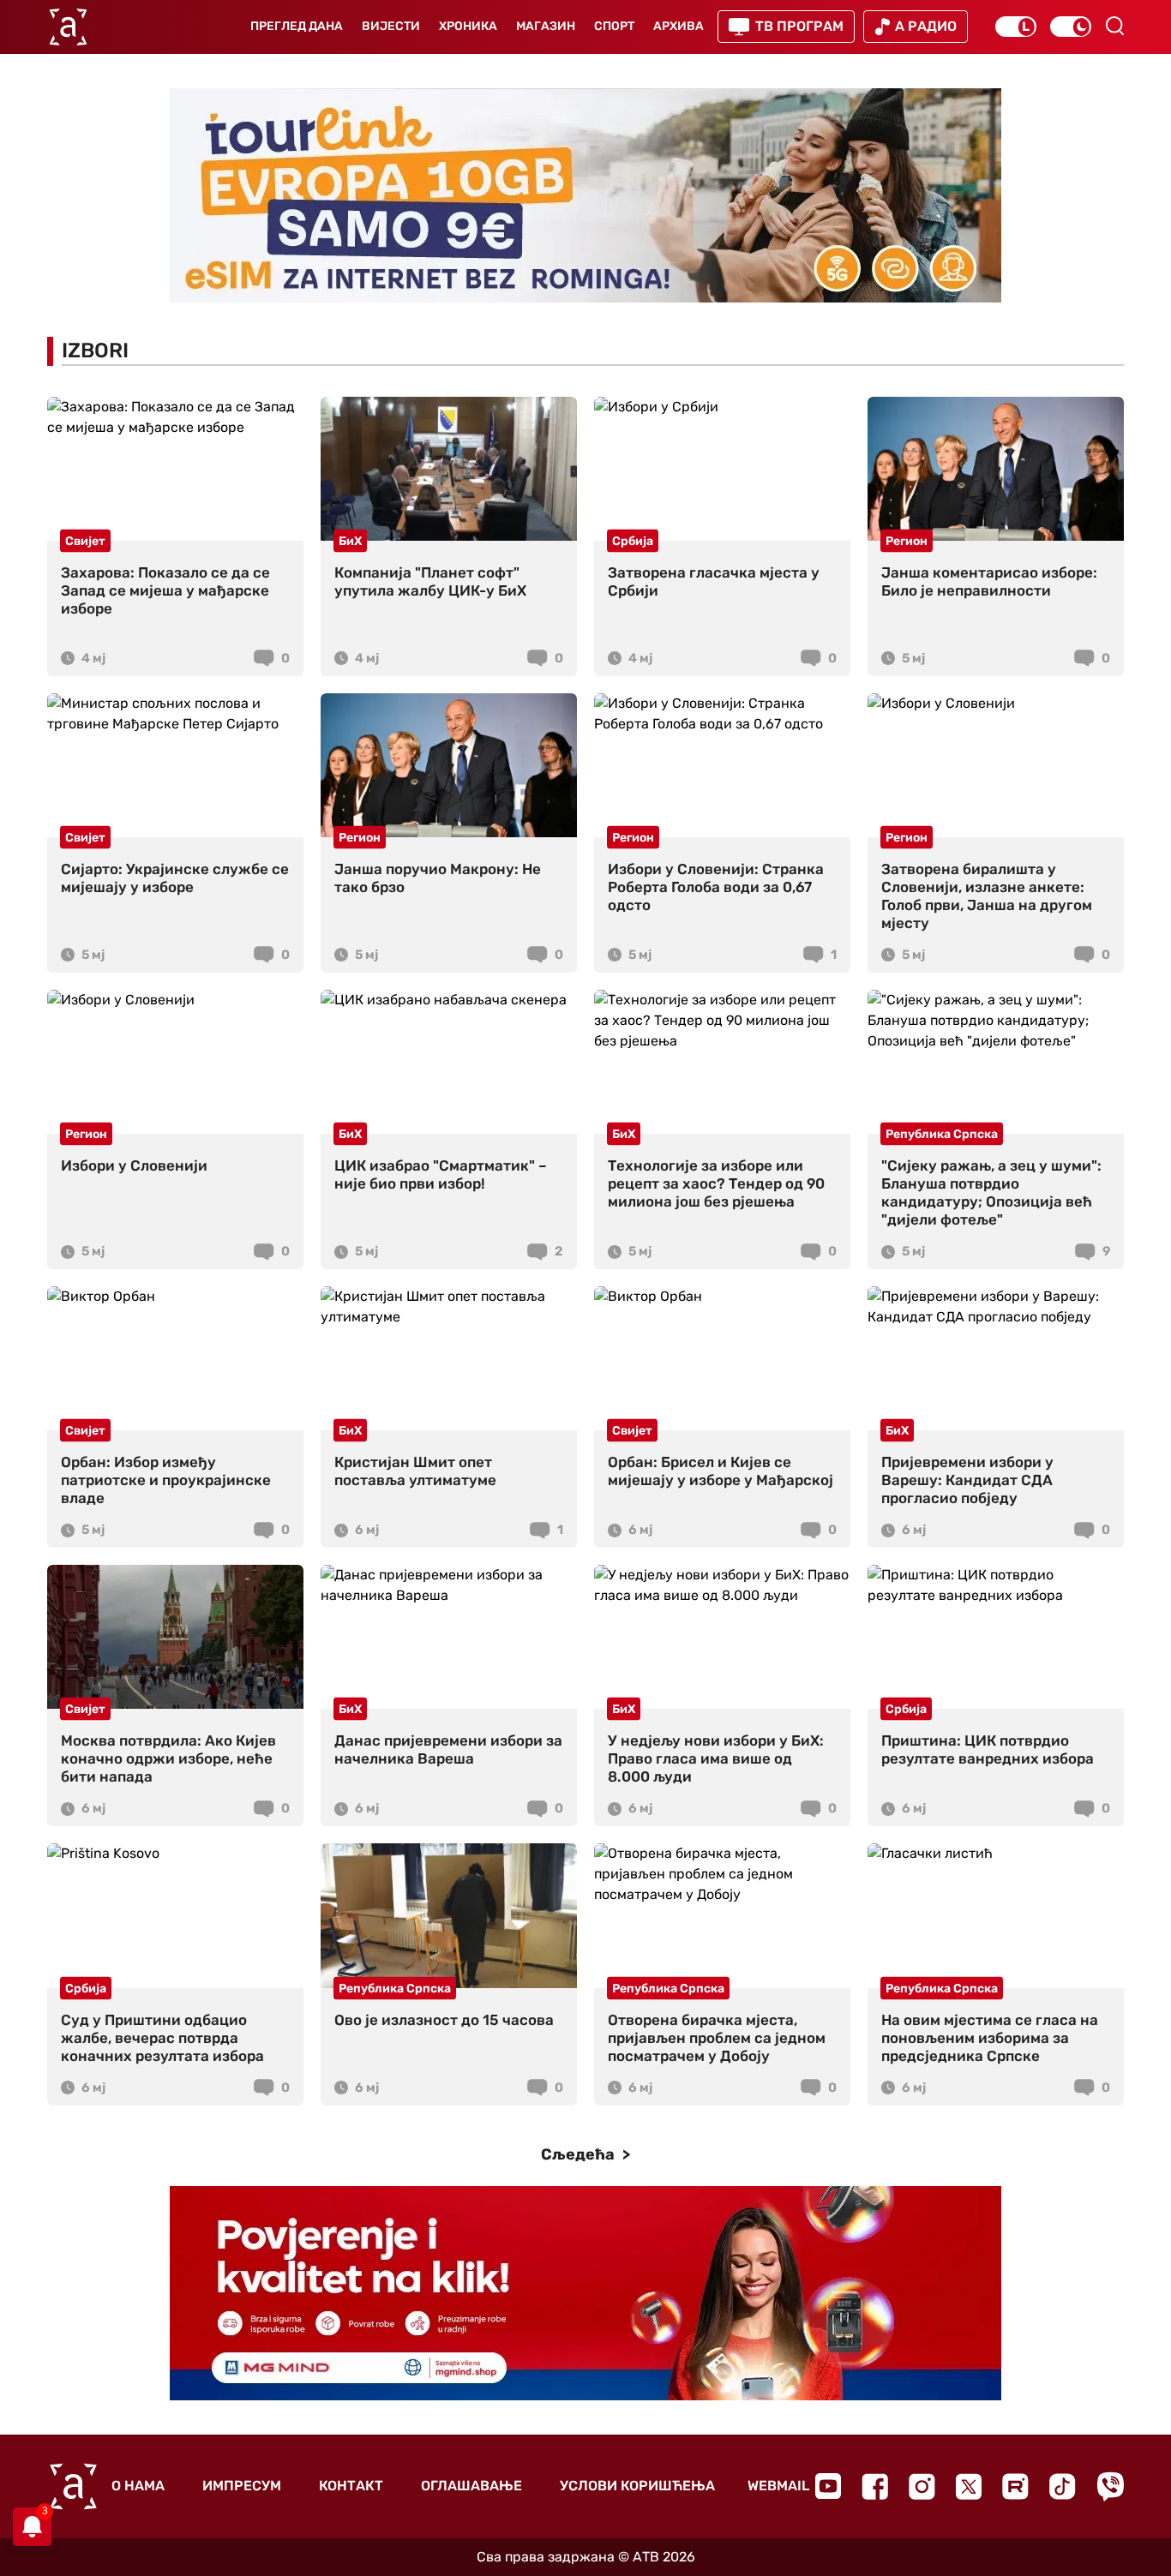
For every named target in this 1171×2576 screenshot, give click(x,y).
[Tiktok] (1063, 2486)
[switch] (1016, 27)
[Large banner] (585, 195)
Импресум (242, 2486)
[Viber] (1110, 2486)
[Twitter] (969, 2486)
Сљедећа (579, 2154)
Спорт (614, 26)
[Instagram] (922, 2486)
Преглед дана (297, 26)
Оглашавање (471, 2486)
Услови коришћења (637, 2486)
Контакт (351, 2486)
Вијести (391, 26)
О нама (138, 2486)
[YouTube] (828, 2486)
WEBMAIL (778, 2486)
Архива (679, 26)
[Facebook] (875, 2486)
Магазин (546, 26)
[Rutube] (1015, 2486)
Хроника (468, 26)
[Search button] (1114, 26)
